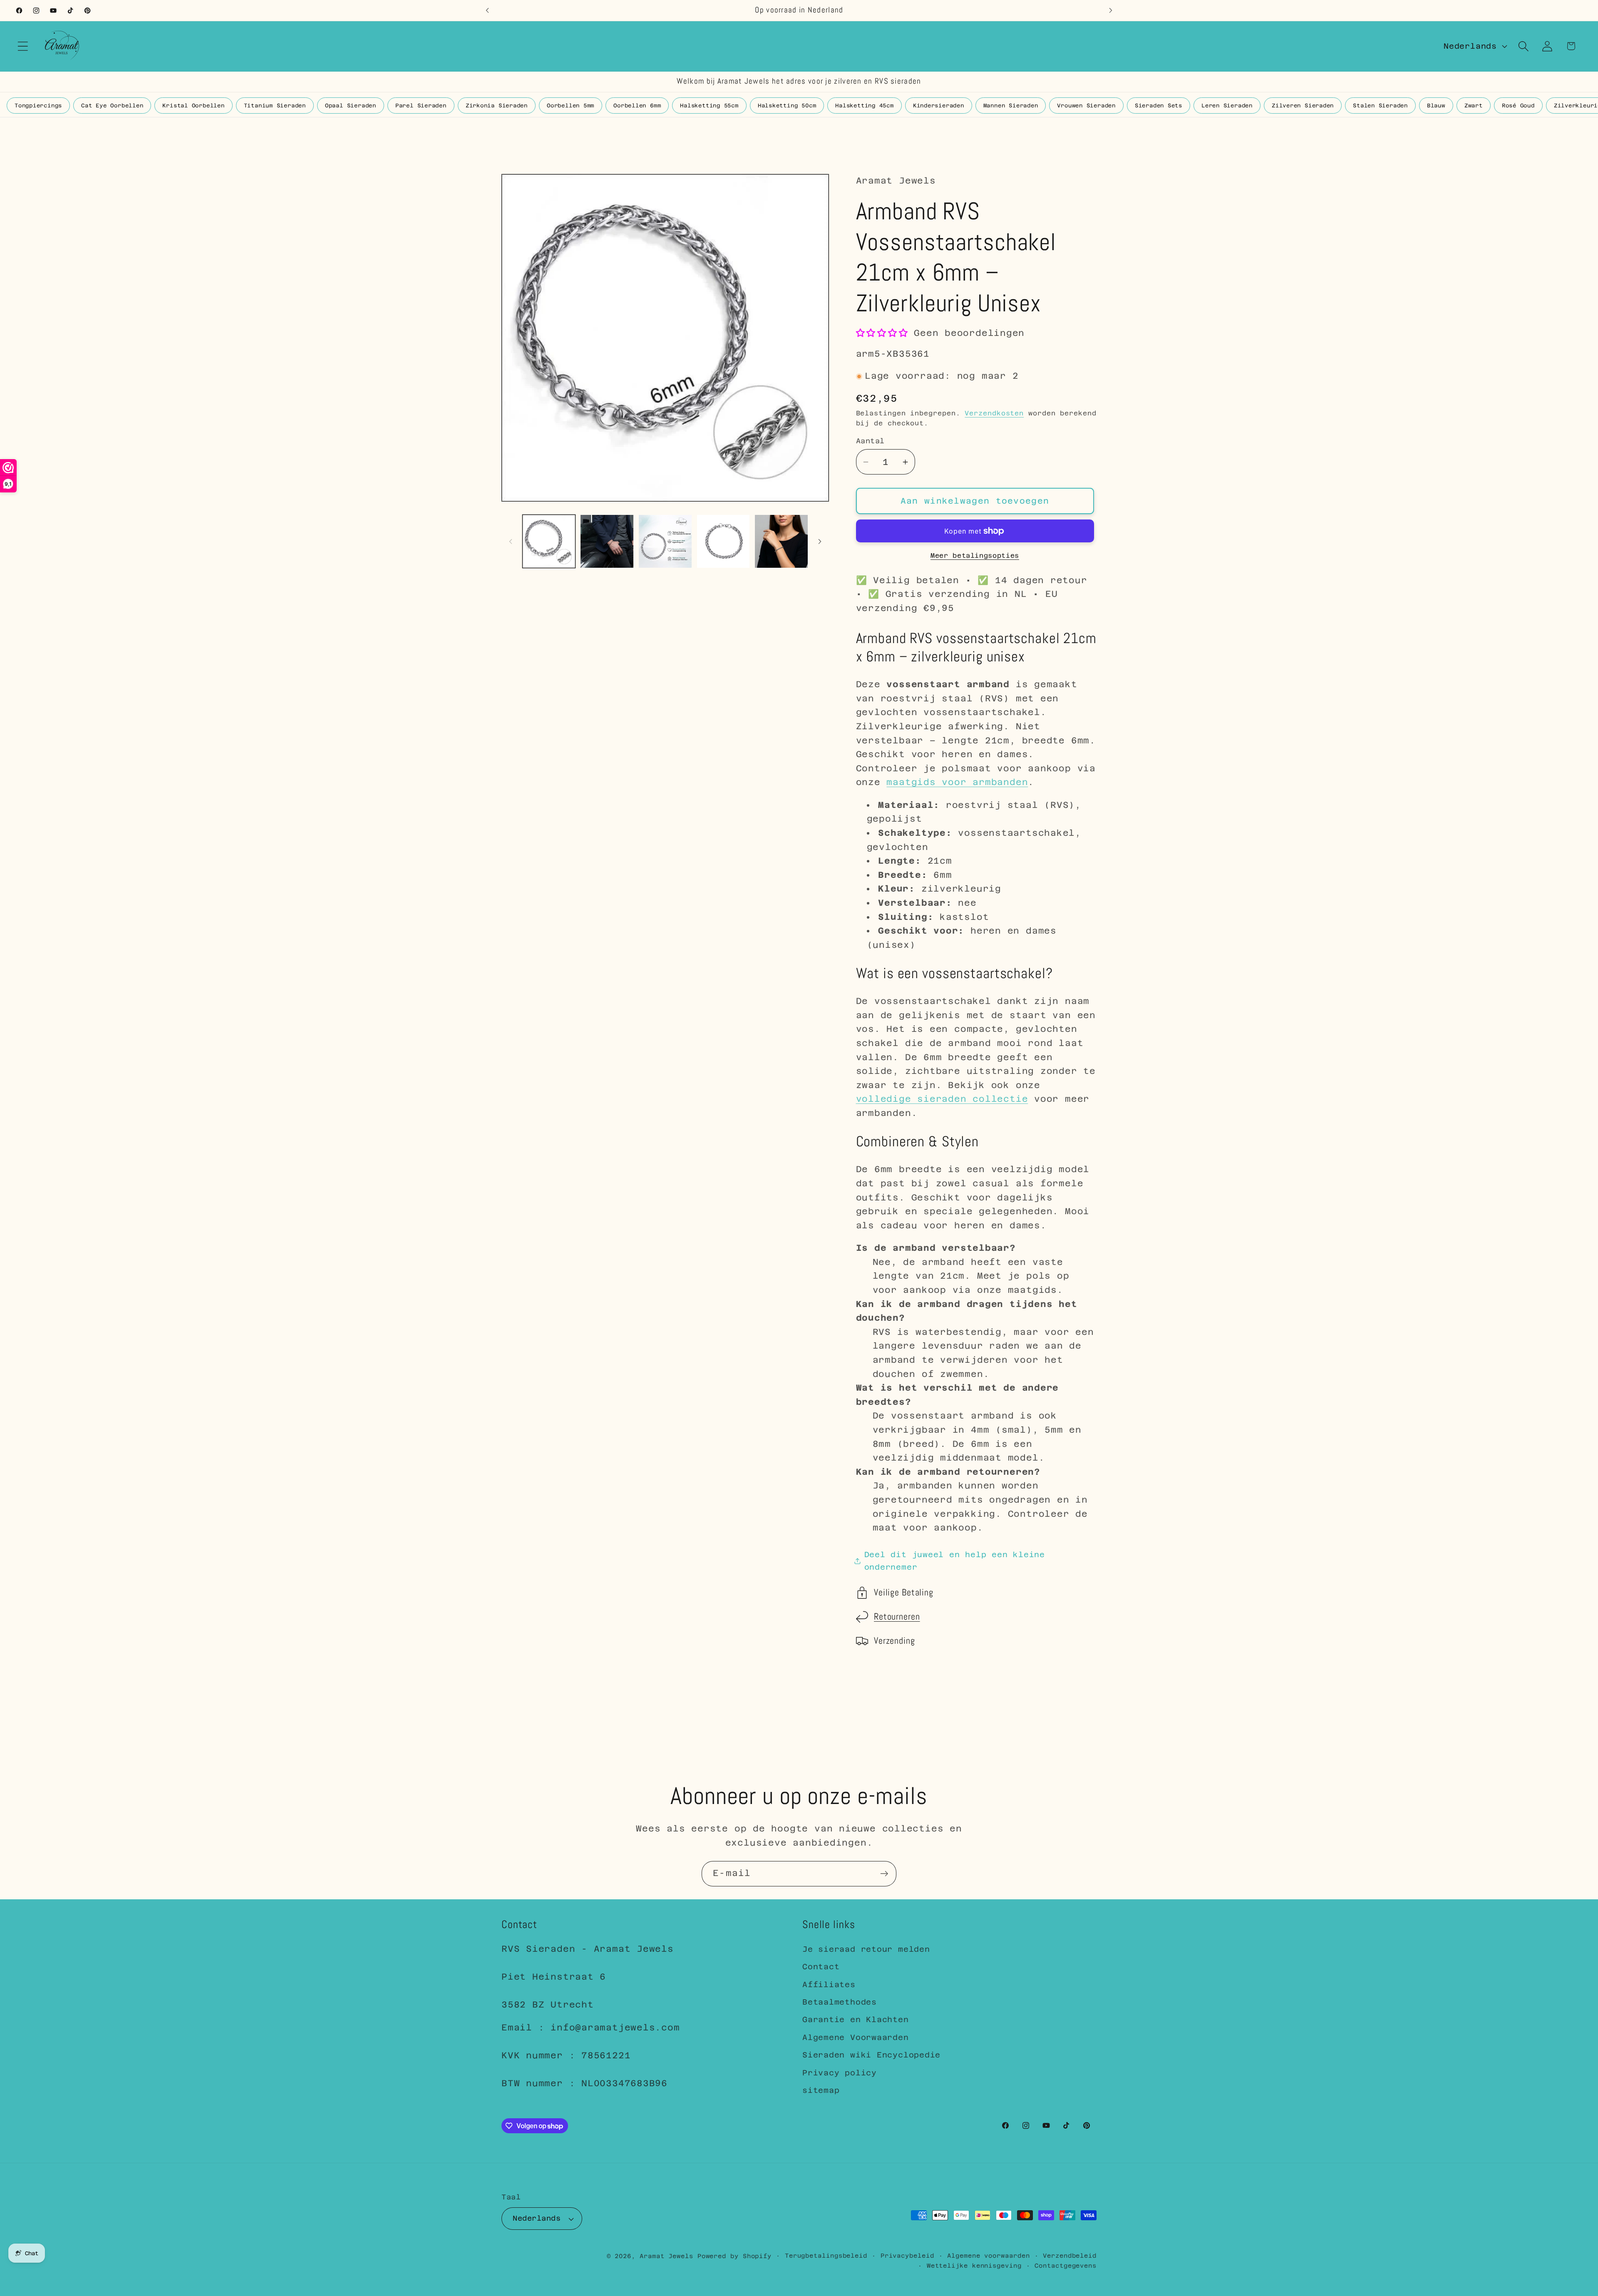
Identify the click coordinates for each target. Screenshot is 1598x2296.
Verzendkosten (994, 413)
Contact (821, 1967)
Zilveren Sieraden (1303, 106)
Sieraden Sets (1159, 106)
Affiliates (829, 1984)
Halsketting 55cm (709, 106)
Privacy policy (840, 2073)
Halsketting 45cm (864, 106)
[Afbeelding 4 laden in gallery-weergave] (723, 541)
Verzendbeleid (1070, 2256)
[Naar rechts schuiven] (820, 542)
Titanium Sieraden (275, 106)
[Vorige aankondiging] (487, 10)
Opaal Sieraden (351, 106)
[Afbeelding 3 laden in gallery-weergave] (665, 541)
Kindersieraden (939, 106)
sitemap (821, 2090)
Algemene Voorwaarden (856, 2037)
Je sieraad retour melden (866, 1949)
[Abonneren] (884, 1874)
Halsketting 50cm (787, 106)
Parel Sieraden (421, 106)
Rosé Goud (1518, 106)
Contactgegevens (1066, 2266)
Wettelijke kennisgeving (974, 2266)
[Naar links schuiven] (511, 542)
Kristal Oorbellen (193, 106)
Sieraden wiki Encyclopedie (871, 2055)
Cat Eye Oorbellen (112, 106)
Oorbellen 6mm (637, 106)
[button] (23, 46)
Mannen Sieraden (1011, 106)
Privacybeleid (907, 2256)
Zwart (1474, 106)
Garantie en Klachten (856, 2020)
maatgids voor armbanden (957, 783)
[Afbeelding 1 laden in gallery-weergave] (549, 541)
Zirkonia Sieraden (497, 106)
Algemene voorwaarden (988, 2256)
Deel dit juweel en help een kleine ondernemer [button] (955, 1561)
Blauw (1436, 106)
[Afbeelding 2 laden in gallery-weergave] (607, 541)
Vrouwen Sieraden (1086, 106)
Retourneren (897, 1617)
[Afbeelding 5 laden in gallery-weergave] (781, 541)
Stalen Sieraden (1380, 106)
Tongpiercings (38, 106)
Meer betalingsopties (975, 555)
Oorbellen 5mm (571, 106)
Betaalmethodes (840, 2002)
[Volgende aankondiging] (1111, 10)
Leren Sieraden (1227, 106)
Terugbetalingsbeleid (826, 2256)
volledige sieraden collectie (942, 1099)
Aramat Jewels (669, 2256)
